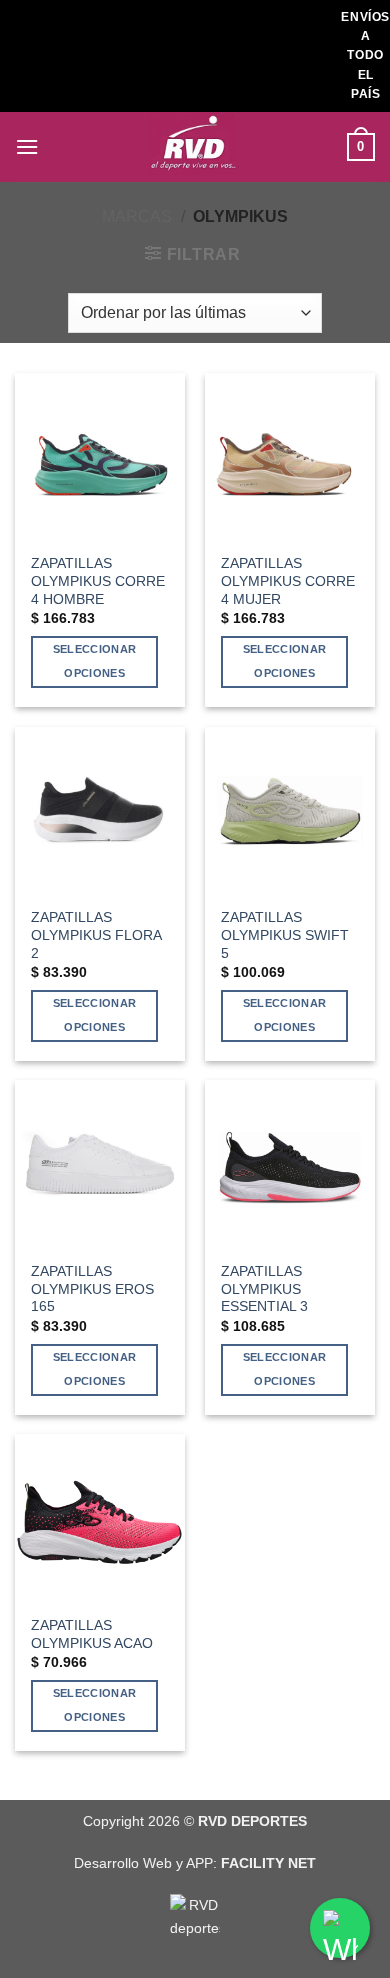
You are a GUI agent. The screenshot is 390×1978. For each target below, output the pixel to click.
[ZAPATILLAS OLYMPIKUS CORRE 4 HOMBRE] (100, 458)
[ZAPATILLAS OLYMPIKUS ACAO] (100, 1519)
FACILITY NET (268, 1863)
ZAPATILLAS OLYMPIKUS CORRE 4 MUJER (288, 581)
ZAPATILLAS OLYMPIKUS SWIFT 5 (285, 935)
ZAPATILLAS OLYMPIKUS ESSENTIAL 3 (264, 1289)
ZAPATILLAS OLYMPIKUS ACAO (92, 1634)
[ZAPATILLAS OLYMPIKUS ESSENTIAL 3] (290, 1165)
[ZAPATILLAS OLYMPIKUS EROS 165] (100, 1165)
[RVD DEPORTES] (195, 147)
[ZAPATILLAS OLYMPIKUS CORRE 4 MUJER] (290, 458)
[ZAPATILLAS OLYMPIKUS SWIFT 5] (290, 812)
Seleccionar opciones (95, 661)
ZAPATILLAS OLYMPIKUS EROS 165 (92, 1289)
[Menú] (27, 146)
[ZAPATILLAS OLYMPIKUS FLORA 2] (100, 812)
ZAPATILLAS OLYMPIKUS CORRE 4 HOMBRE (98, 581)
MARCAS (137, 216)
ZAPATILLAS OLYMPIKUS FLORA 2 (96, 935)
